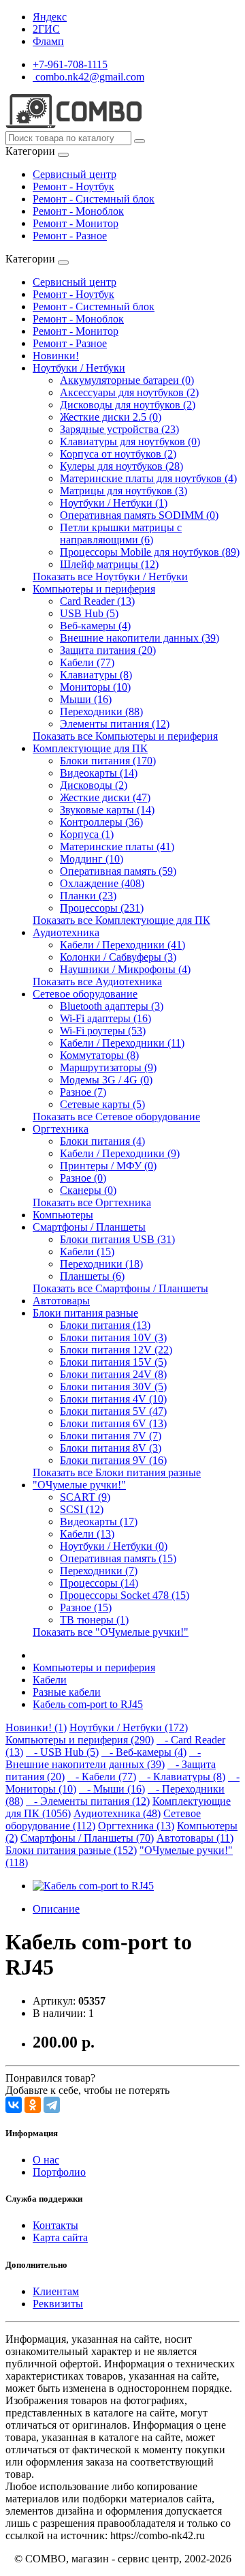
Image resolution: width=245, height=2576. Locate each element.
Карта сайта (60, 2237)
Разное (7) (83, 1092)
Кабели (50, 1680)
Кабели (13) (87, 1534)
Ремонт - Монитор (76, 223)
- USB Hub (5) (62, 1752)
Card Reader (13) (97, 601)
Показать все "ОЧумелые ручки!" (111, 1632)
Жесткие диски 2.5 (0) (111, 417)
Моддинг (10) (92, 859)
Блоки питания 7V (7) (111, 1436)
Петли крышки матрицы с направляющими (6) (121, 534)
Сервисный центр (75, 174)
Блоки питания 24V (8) (113, 1374)
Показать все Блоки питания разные (117, 1472)
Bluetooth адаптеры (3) (112, 1006)
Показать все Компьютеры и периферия (125, 736)
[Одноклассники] (33, 2105)
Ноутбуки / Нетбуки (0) (114, 1546)
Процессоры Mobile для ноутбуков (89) (150, 552)
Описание (56, 1909)
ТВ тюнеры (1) (94, 1620)
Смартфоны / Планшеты (89, 1227)
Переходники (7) (99, 1571)
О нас (46, 2160)
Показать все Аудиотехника (97, 982)
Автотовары (61, 1301)
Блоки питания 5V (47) (113, 1411)
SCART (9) (85, 1497)
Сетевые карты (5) (102, 1104)
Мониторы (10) (95, 687)
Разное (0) (83, 1178)
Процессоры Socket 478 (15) (125, 1595)
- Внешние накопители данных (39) (103, 1758)
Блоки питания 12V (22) (116, 1350)
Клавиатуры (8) (96, 675)
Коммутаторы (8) (99, 1055)
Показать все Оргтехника (92, 1202)
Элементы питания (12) (115, 724)
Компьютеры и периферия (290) (80, 1740)
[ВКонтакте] (14, 2105)
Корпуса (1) (87, 834)
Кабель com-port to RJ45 (88, 1704)
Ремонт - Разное (70, 236)
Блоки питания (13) (105, 1325)
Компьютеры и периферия (94, 589)
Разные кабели (67, 1692)
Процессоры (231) (102, 908)
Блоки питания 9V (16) (113, 1460)
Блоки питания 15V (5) (113, 1362)
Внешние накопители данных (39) (140, 638)
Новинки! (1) (36, 1727)
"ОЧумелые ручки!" (79, 1485)
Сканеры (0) (88, 1190)
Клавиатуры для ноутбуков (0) (130, 441)
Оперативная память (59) (118, 871)
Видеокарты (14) (99, 773)
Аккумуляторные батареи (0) (127, 380)
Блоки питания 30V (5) (113, 1387)
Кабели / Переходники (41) (122, 945)
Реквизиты (58, 2304)
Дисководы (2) (94, 785)
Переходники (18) (101, 1264)
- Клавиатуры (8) (182, 1777)
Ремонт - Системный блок (94, 199)
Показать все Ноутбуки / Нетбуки (110, 576)
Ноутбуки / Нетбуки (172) (129, 1727)
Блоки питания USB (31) (117, 1239)
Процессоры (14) (99, 1583)
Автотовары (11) (195, 1838)
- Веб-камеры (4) (144, 1752)
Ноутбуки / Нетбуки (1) (114, 503)
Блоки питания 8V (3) (111, 1448)
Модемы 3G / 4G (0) (106, 1080)
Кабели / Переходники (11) (122, 1043)
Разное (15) (86, 1607)
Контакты (55, 2225)
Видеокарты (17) (99, 1522)
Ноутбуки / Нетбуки (79, 368)
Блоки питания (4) (102, 1141)
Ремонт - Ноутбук (73, 186)
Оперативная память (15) (118, 1558)
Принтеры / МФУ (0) (108, 1166)
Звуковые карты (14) (107, 810)
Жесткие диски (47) (105, 797)
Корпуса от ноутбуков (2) (118, 454)
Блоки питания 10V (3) (113, 1337)
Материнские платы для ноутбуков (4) (148, 478)
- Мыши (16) (112, 1789)
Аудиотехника (66, 932)
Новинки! (56, 356)
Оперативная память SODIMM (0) (139, 515)
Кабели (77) (87, 662)
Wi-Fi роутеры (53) (103, 1031)
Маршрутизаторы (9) (108, 1067)
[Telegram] (52, 2105)
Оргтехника (61, 1129)
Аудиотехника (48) (117, 1813)
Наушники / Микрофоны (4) (125, 969)
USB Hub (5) (89, 613)
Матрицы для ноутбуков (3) (124, 491)
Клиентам (56, 2291)
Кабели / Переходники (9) (120, 1153)
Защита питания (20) (108, 650)
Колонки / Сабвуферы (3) (118, 957)
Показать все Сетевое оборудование (116, 1117)
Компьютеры (63, 1215)
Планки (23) (88, 896)
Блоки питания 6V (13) (113, 1423)
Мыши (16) (86, 699)
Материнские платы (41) (117, 847)
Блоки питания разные (85, 1313)
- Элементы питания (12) (88, 1801)
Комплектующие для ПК (90, 748)
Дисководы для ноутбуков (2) (128, 405)
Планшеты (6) (92, 1276)
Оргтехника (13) (136, 1826)
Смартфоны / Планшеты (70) (87, 1838)
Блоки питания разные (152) (71, 1850)
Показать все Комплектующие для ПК (121, 920)
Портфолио (59, 2172)
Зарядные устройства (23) (119, 429)
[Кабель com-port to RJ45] (93, 1886)
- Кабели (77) (102, 1777)
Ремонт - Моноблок (78, 211)
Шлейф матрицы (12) (109, 564)
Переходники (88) (101, 712)
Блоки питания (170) (108, 761)
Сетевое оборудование (85, 994)
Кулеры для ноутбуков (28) (121, 466)
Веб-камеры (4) (95, 626)
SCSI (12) (82, 1509)
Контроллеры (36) (101, 822)
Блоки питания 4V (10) (113, 1399)
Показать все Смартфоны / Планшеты (120, 1288)
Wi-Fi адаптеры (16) (105, 1018)
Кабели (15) (87, 1252)
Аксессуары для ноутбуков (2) (129, 392)
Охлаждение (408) (102, 883)
